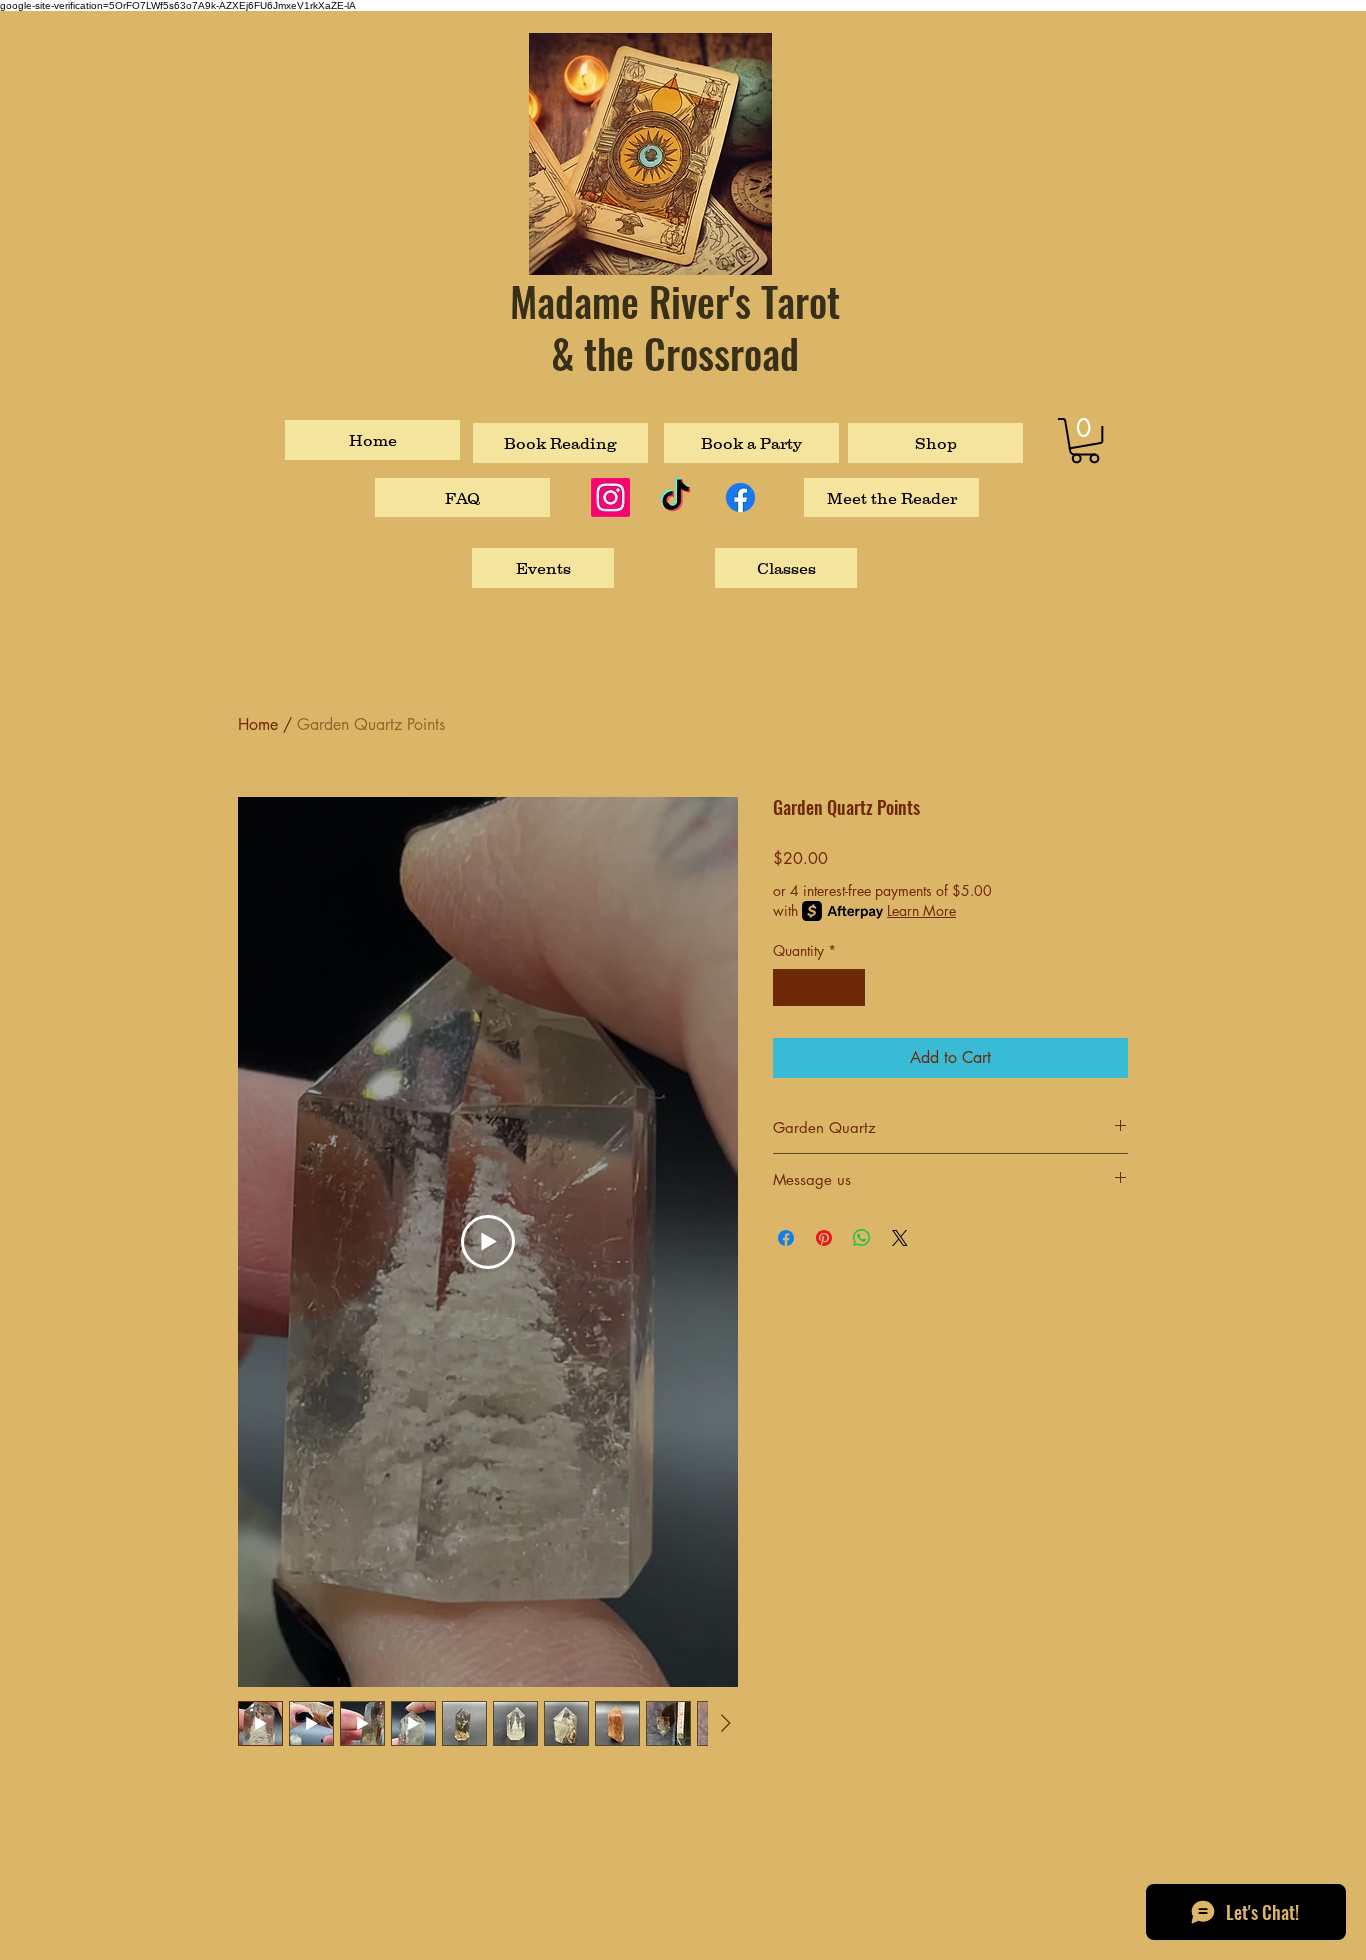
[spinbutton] (819, 987)
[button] (1085, 440)
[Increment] (849, 987)
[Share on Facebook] (786, 1238)
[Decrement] (788, 987)
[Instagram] (610, 497)
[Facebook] (740, 497)
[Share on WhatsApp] (862, 1238)
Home (258, 724)
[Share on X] (900, 1238)
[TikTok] (675, 497)
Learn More (921, 910)
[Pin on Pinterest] (824, 1238)
